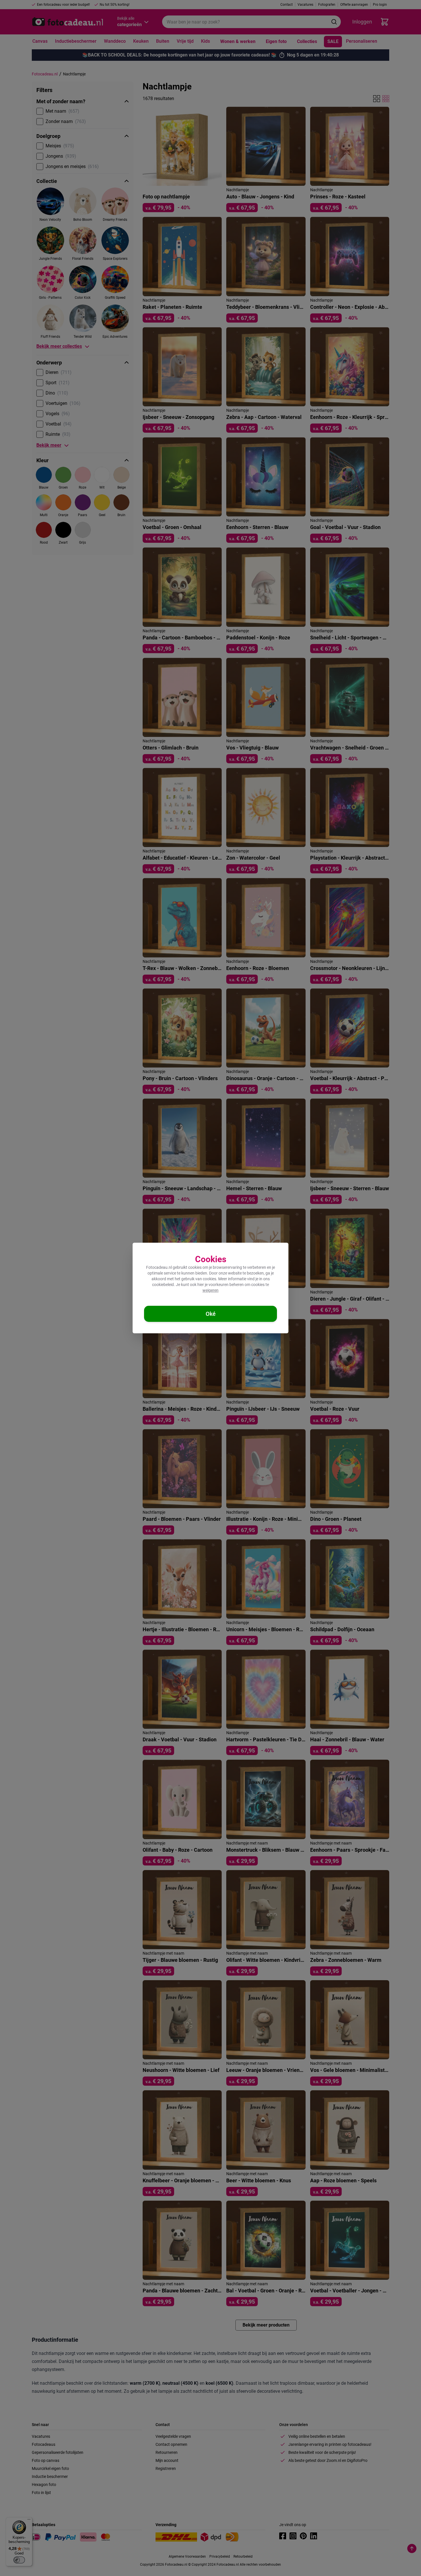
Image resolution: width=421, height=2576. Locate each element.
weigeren (210, 1290)
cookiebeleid (163, 1285)
